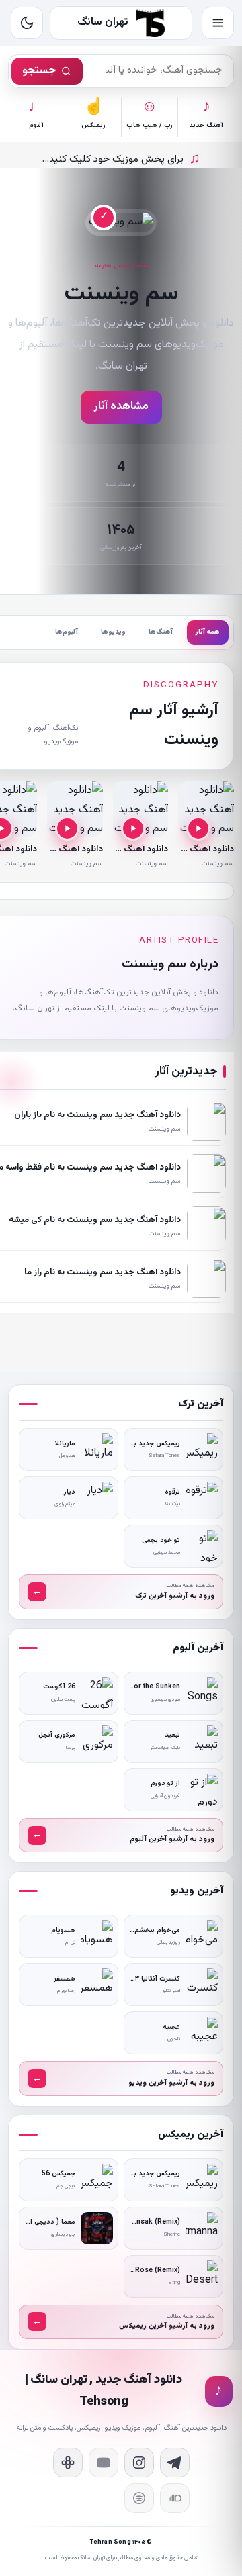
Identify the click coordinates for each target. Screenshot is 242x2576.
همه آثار (208, 632)
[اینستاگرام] (139, 2463)
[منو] (218, 23)
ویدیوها (113, 632)
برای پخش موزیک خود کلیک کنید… (121, 159)
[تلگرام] (175, 2463)
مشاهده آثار (121, 407)
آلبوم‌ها (67, 632)
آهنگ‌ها (161, 632)
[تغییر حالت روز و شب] (27, 23)
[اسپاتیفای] (139, 2498)
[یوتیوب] (104, 2463)
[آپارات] (68, 2463)
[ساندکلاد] (175, 2498)
